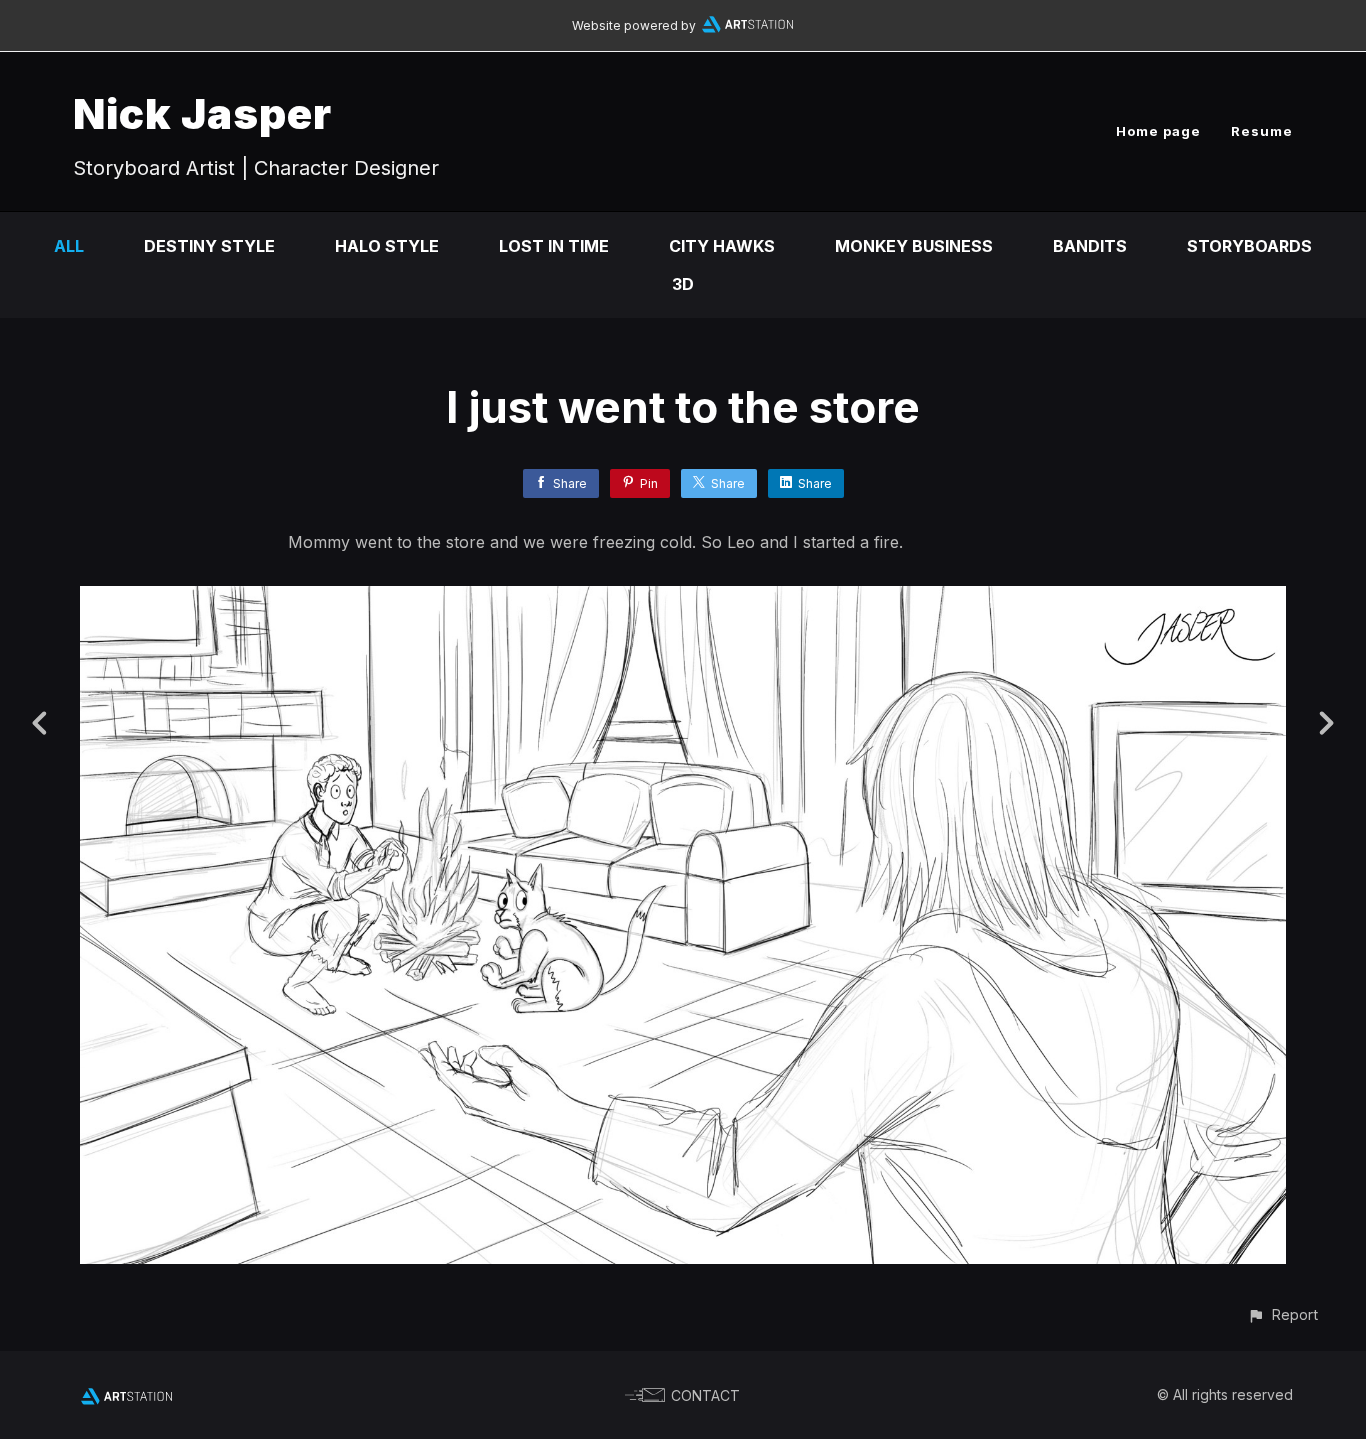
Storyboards (1249, 246)
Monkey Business (914, 246)
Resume (1262, 131)
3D (683, 284)
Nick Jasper (202, 113)
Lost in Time (554, 246)
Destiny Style (209, 246)
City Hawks (722, 246)
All (69, 246)
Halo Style (387, 246)
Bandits (1090, 246)
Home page (1158, 131)
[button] (1282, 1314)
